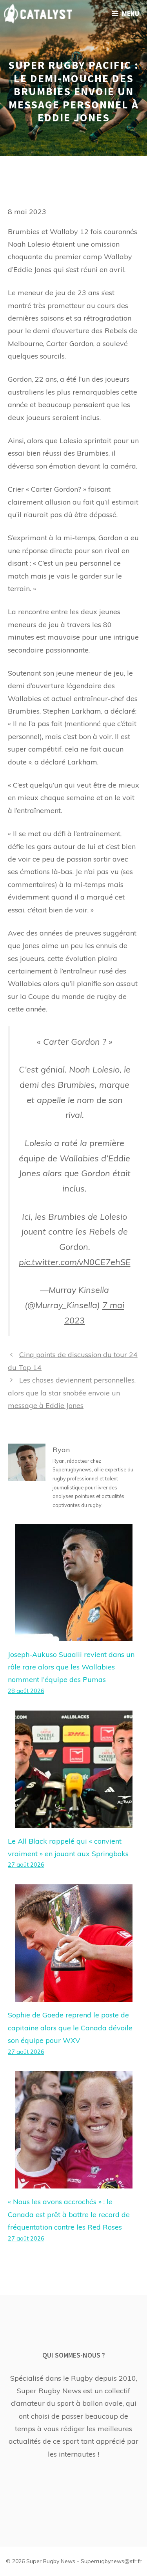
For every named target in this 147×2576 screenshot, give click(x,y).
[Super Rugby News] (38, 14)
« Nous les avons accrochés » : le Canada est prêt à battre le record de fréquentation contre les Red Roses (69, 2214)
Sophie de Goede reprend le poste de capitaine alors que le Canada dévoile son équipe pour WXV (70, 2028)
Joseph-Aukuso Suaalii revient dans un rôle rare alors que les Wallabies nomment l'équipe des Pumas (71, 1667)
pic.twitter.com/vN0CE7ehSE (75, 1262)
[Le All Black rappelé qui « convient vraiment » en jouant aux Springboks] (74, 1821)
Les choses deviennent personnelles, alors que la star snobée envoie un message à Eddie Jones (72, 1393)
